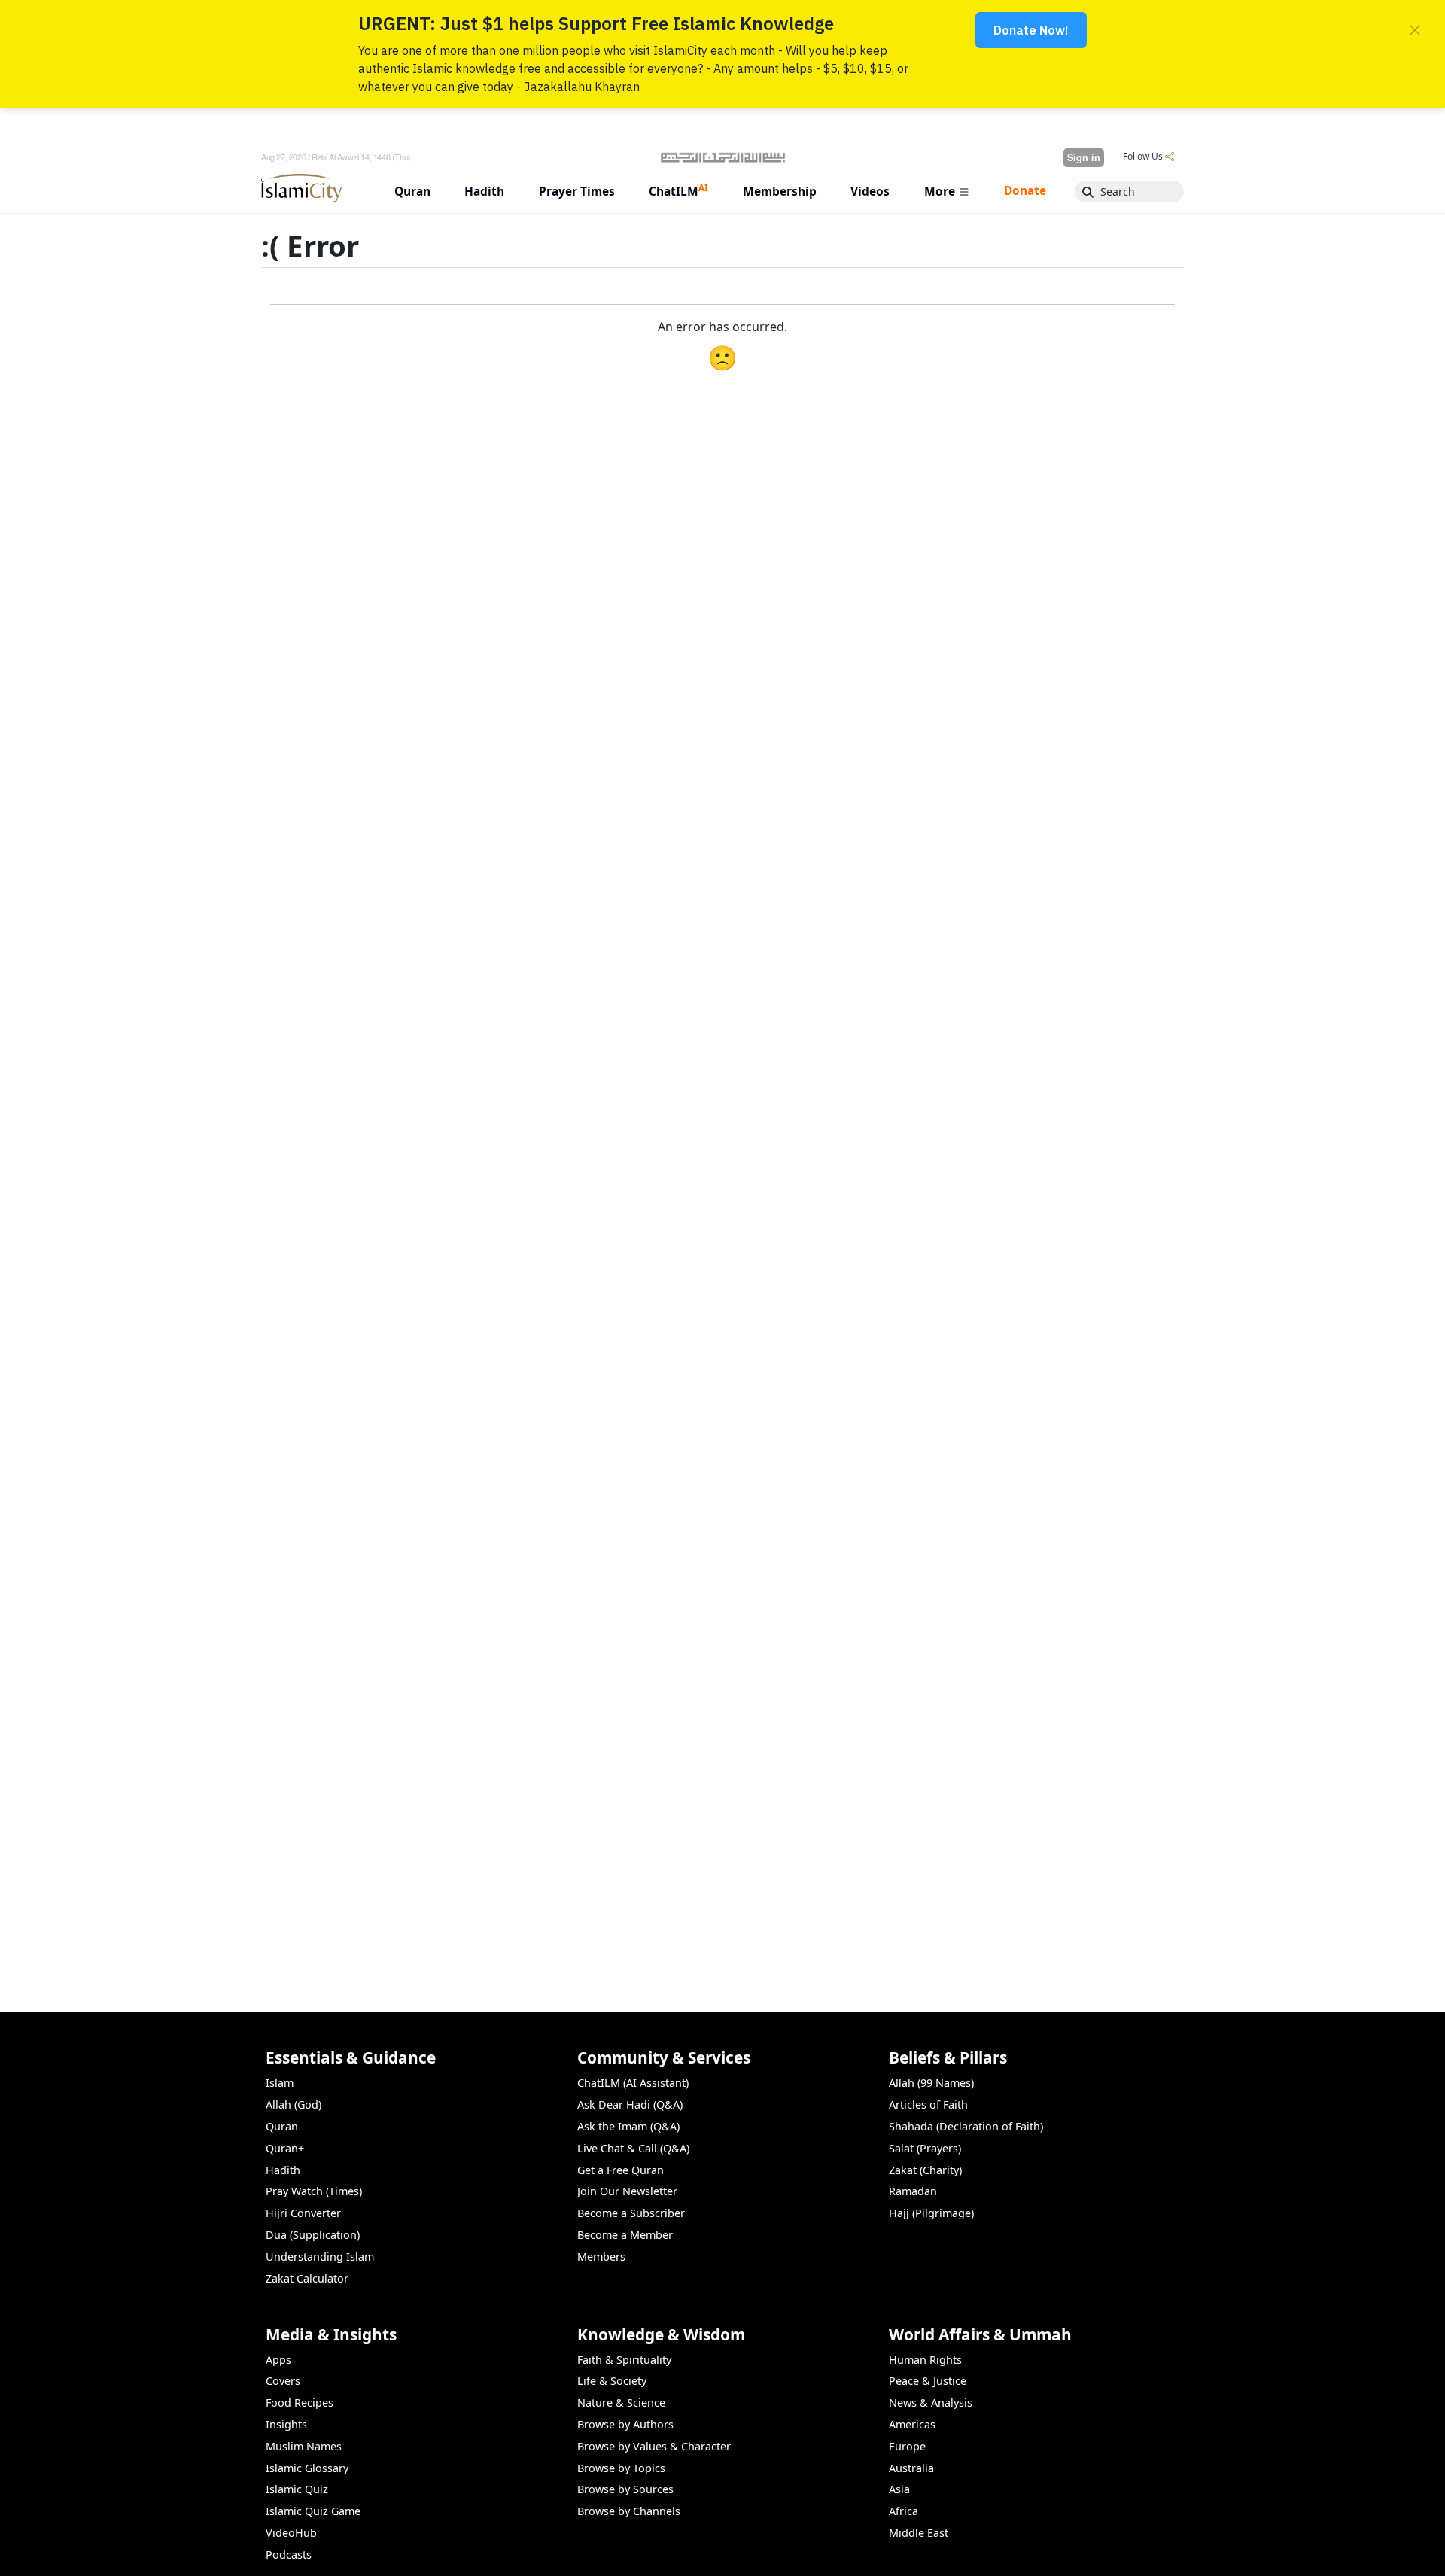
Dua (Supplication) (313, 2235)
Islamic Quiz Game (313, 2511)
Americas (912, 2424)
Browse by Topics (621, 2468)
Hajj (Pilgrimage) (931, 2213)
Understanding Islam (320, 2257)
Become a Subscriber (631, 2213)
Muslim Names (304, 2446)
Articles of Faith (928, 2105)
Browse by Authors (625, 2424)
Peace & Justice (928, 2381)
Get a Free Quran (621, 2170)
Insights (286, 2424)
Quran (282, 2126)
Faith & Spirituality (624, 2360)
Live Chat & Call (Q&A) (633, 2148)
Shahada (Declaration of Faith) (966, 2126)
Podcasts (289, 2555)
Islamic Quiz (297, 2489)
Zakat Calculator (307, 2278)
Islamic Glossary (307, 2468)
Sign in (1084, 157)
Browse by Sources (625, 2489)
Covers (283, 2381)
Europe (907, 2446)
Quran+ (285, 2148)
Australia (911, 2468)
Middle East (919, 2533)
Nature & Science (621, 2403)
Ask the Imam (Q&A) (628, 2126)
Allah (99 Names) (931, 2083)
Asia (899, 2489)
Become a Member (625, 2235)
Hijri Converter (303, 2213)
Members (601, 2257)
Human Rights (925, 2360)
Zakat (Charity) (925, 2170)
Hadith (283, 2170)
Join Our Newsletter (627, 2191)
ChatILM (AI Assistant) (633, 2083)
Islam (280, 2083)
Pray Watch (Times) (314, 2191)
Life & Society (612, 2381)
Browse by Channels (629, 2511)
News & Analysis (931, 2403)
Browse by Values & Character (654, 2446)
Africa (904, 2511)
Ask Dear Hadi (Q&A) (630, 2105)
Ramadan (913, 2191)
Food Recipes (300, 2403)
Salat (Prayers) (925, 2148)
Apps (278, 2360)
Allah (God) (294, 2105)
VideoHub (291, 2533)
